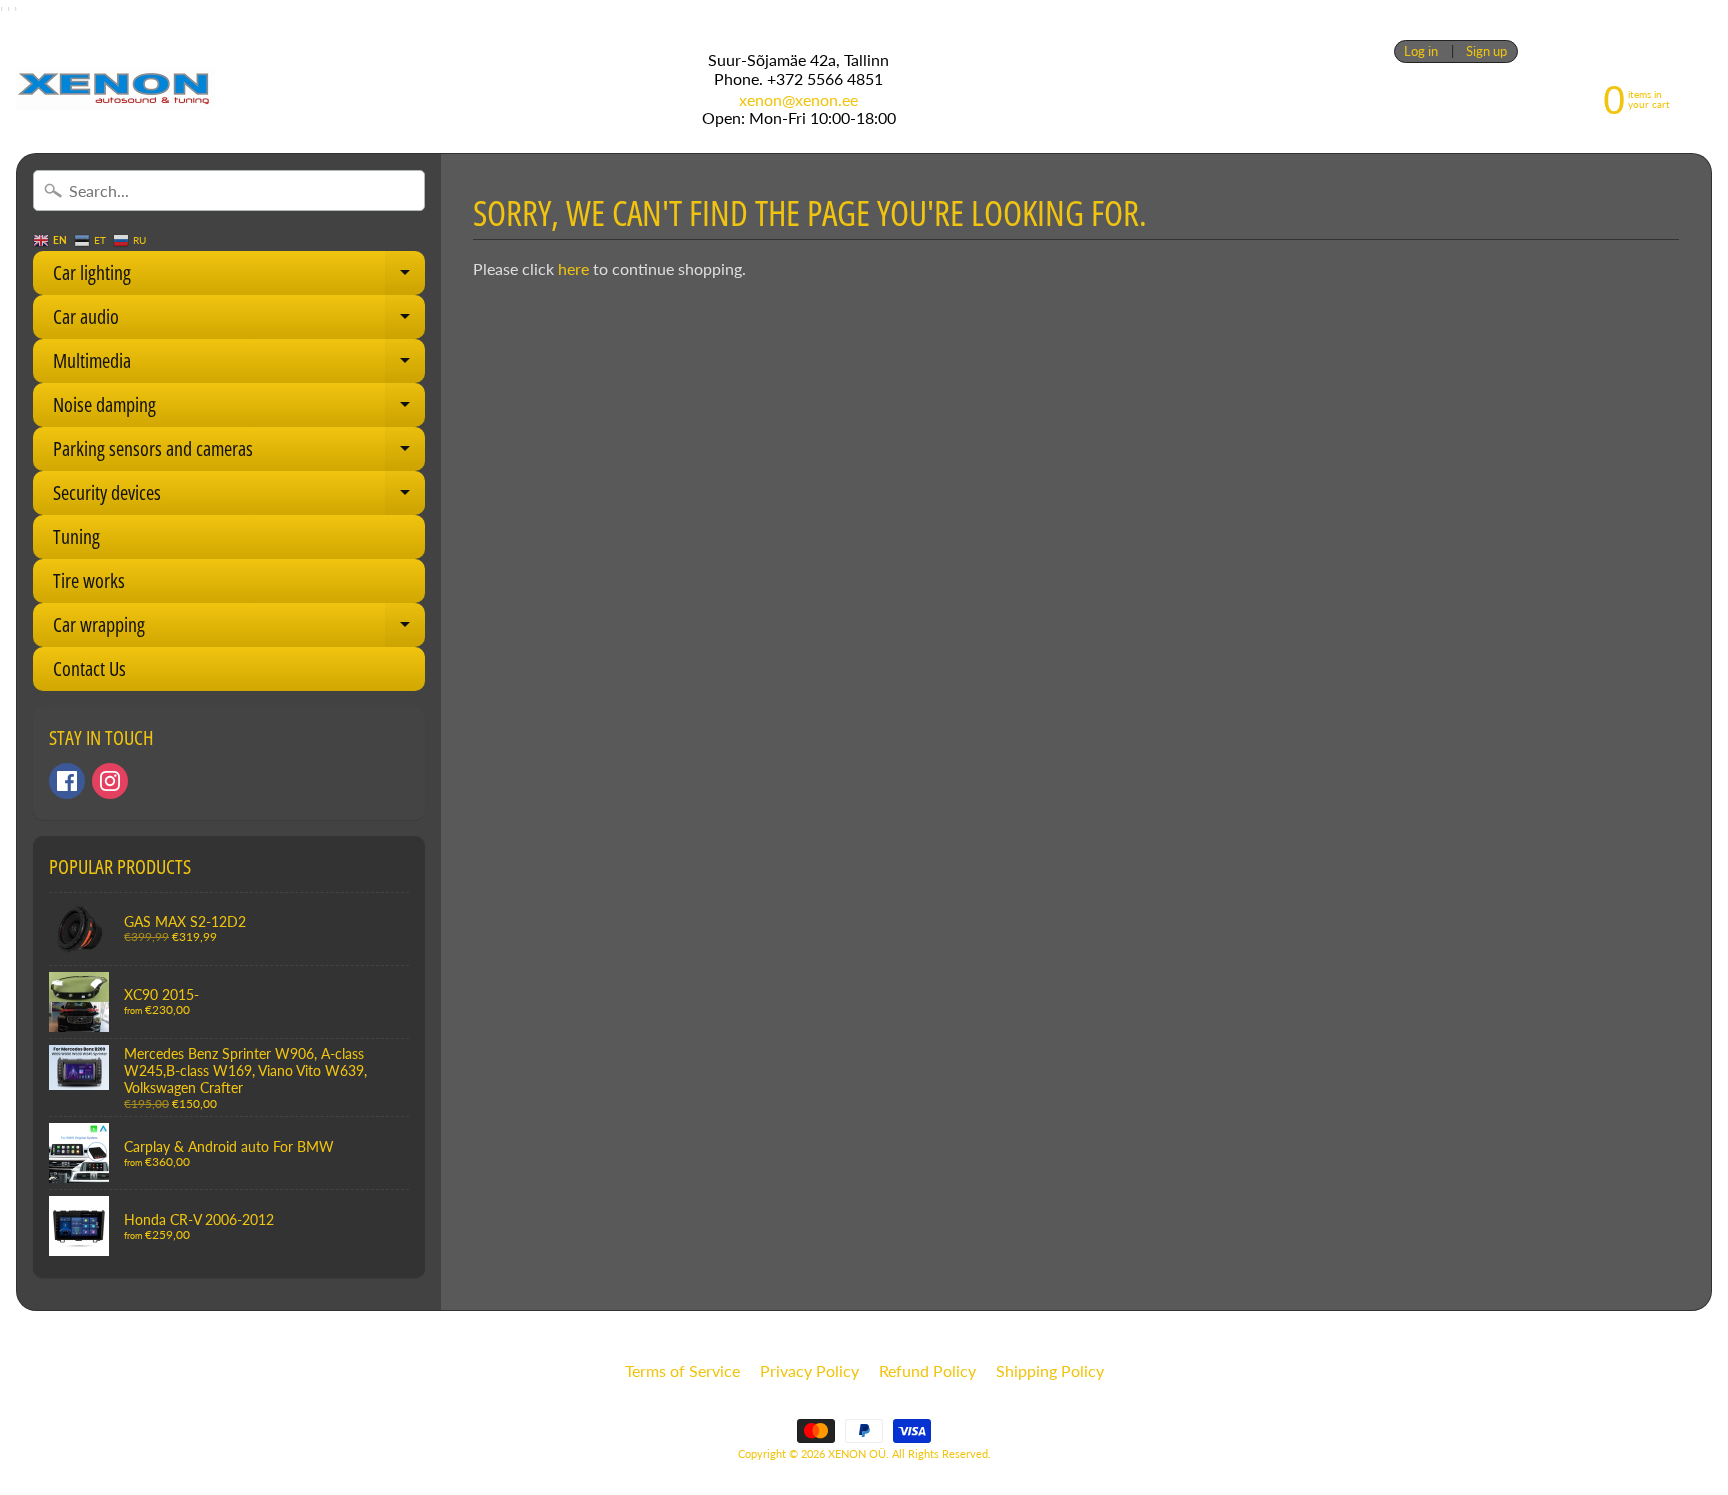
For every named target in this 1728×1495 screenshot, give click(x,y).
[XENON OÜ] (115, 88)
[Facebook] (67, 781)
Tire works (89, 580)
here (573, 268)
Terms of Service (682, 1370)
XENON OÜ (857, 1453)
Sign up (1486, 51)
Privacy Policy (809, 1370)
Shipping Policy (1050, 1370)
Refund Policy (927, 1370)
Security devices (239, 497)
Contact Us (89, 668)
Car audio (239, 321)
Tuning (76, 536)
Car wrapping (239, 629)
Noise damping (239, 409)
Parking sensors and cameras (239, 453)
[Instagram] (110, 781)
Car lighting (239, 277)
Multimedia (239, 365)
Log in (1421, 51)
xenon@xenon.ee (798, 100)
